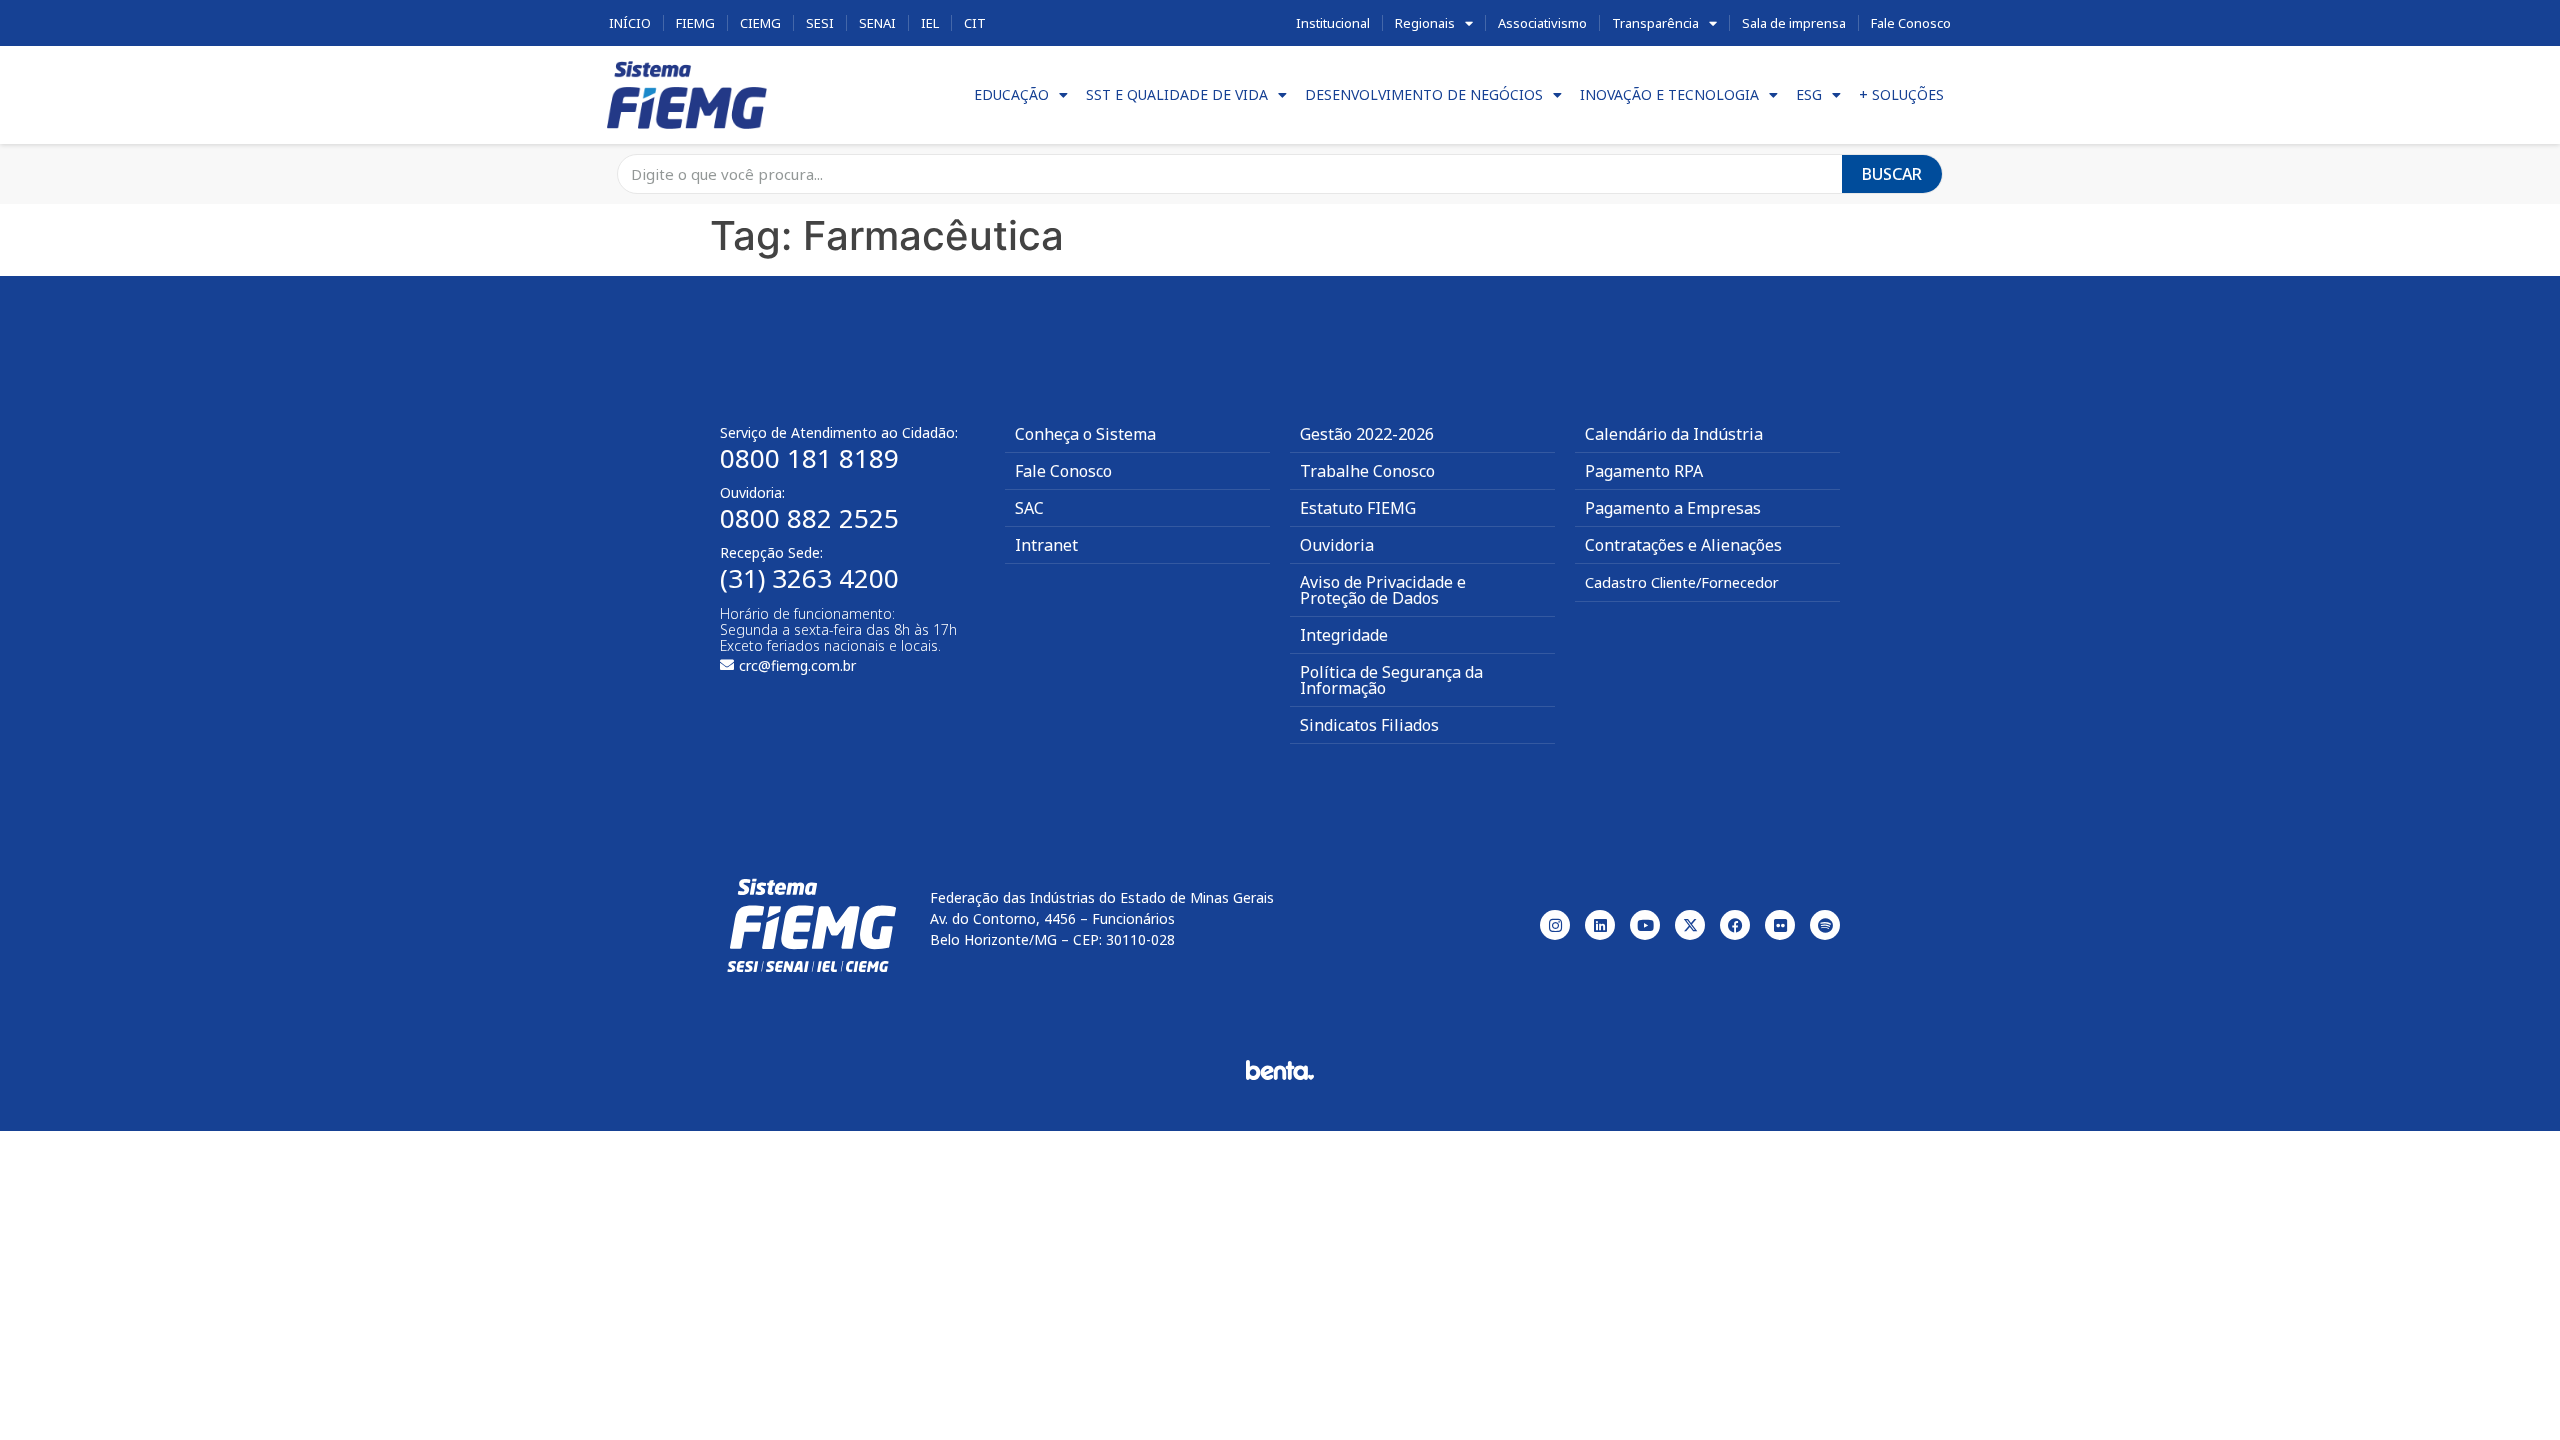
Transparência (1655, 23)
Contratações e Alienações (1683, 545)
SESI (820, 23)
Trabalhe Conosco (1367, 471)
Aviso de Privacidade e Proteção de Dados (1383, 590)
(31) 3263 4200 (809, 578)
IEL (930, 23)
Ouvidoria (1337, 545)
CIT (975, 23)
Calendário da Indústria (1674, 434)
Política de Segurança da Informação (1391, 680)
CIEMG (760, 23)
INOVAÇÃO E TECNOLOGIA (1669, 94)
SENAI (877, 23)
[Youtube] (1645, 925)
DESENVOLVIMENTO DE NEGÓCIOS (1424, 94)
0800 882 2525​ (809, 518)
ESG (1809, 94)
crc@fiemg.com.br (797, 665)
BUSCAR (1892, 174)
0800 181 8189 (809, 458)
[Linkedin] (1600, 925)
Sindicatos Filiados (1369, 725)
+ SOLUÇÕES (1901, 94)
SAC (1029, 508)
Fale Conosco (1911, 23)
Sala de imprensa (1794, 23)
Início (630, 23)
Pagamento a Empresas (1673, 508)
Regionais (1425, 23)
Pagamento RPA (1644, 471)
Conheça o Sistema (1085, 434)
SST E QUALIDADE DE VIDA (1177, 94)
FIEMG (695, 23)
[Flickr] (1780, 925)
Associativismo (1542, 23)
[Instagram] (1555, 925)
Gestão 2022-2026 (1367, 434)
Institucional (1333, 23)
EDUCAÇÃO (1011, 94)
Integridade (1344, 635)
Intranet (1046, 545)
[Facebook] (1735, 925)
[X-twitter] (1690, 925)
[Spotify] (1825, 925)
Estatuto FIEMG (1358, 508)
